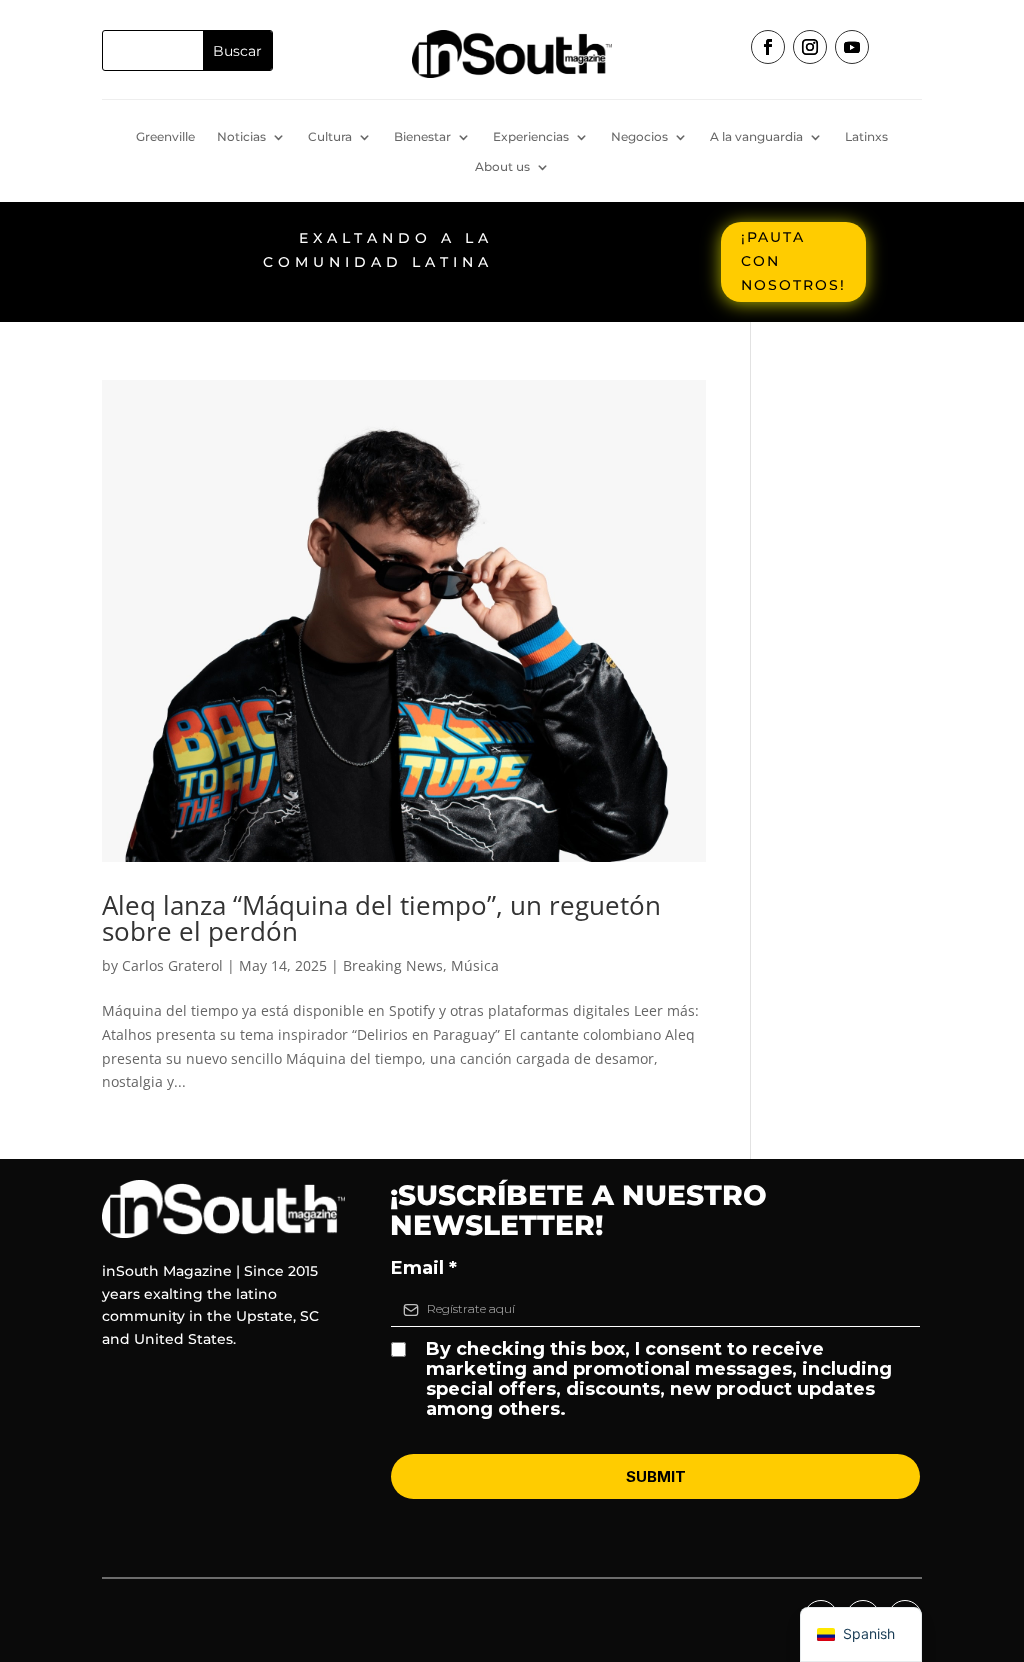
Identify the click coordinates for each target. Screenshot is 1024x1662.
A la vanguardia (756, 137)
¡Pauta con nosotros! (793, 261)
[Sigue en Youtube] (852, 47)
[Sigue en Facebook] (768, 47)
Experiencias (531, 137)
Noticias (241, 137)
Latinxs (866, 137)
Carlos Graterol (172, 965)
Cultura (330, 137)
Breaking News (393, 965)
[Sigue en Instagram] (810, 47)
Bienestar (422, 137)
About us (502, 167)
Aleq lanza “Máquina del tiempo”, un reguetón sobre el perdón (381, 918)
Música (475, 965)
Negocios (639, 137)
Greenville (165, 137)
